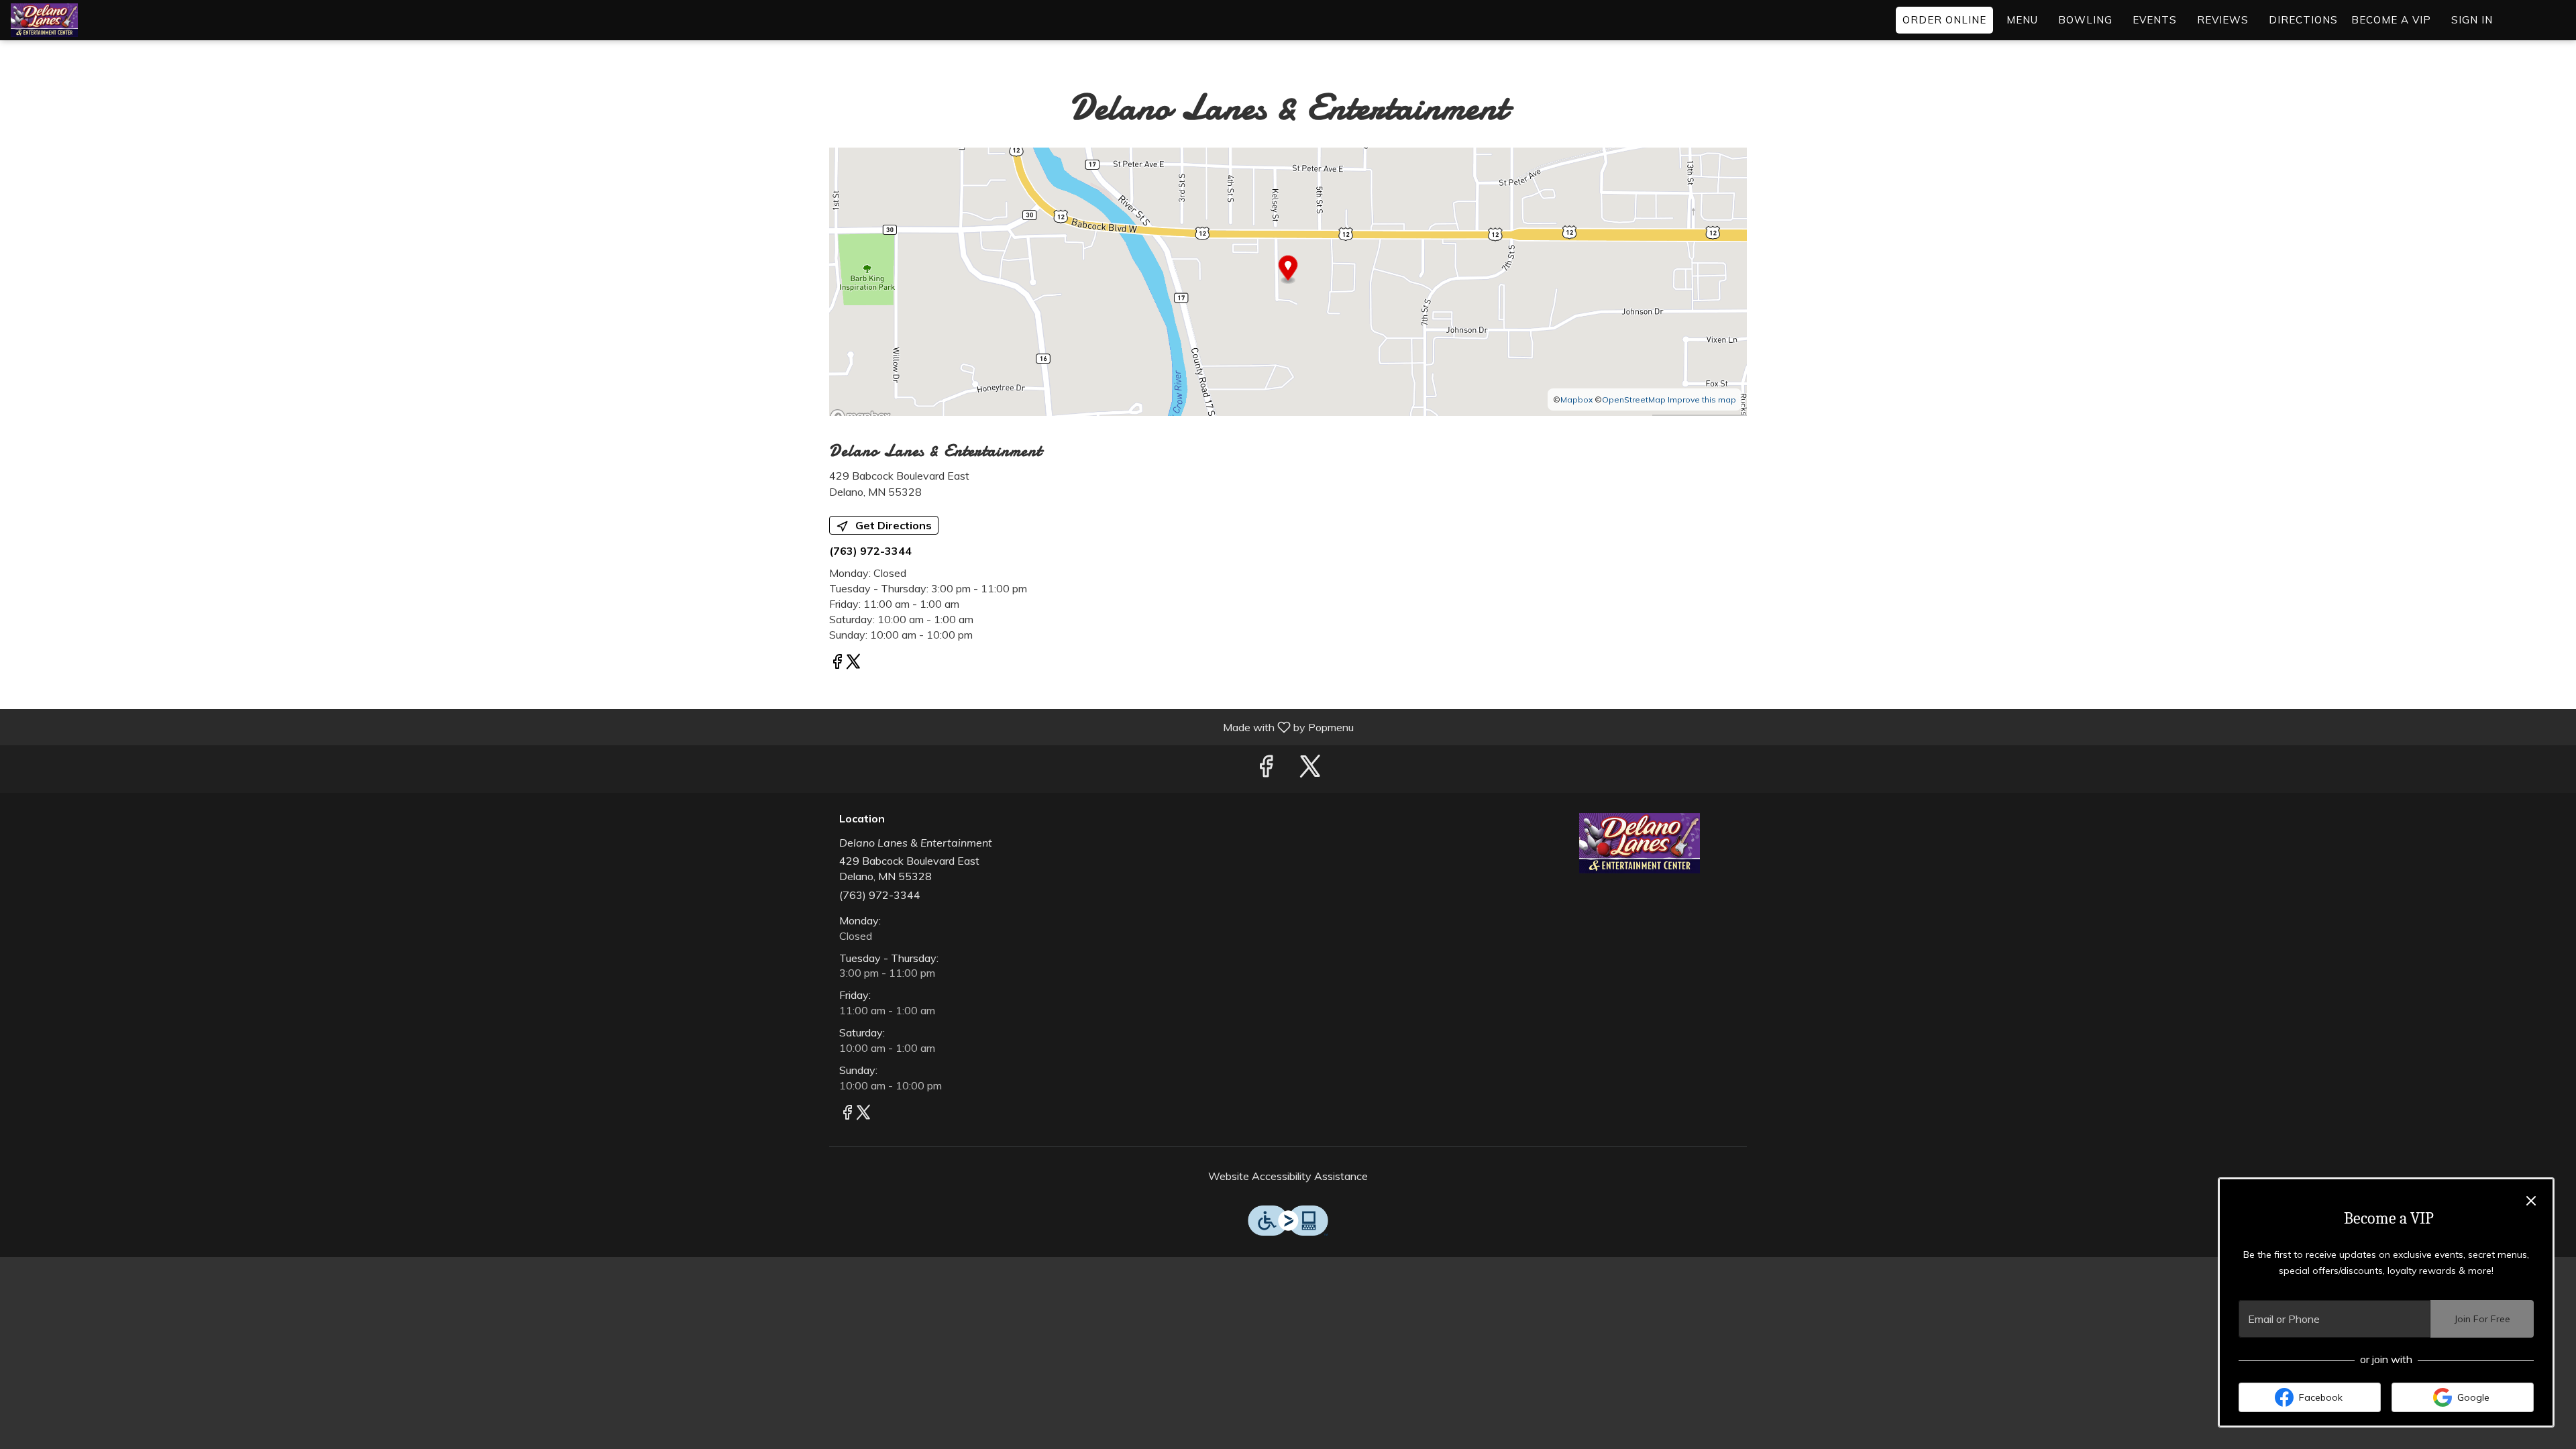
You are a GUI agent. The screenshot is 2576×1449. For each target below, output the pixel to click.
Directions (2303, 20)
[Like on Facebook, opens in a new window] (837, 663)
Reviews (2223, 20)
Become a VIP (2391, 20)
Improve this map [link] (1702, 399)
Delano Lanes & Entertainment (1640, 843)
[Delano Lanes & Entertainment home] (71, 20)
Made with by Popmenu (682, 727)
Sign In (2472, 20)
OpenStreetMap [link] (1634, 399)
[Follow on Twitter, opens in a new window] (853, 663)
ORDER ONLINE (1944, 20)
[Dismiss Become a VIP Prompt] (2531, 1201)
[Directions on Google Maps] (1288, 280)
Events (2155, 20)
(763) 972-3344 (880, 895)
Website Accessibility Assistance (1288, 1176)
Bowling (2085, 20)
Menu (2022, 20)
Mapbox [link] (1576, 399)
